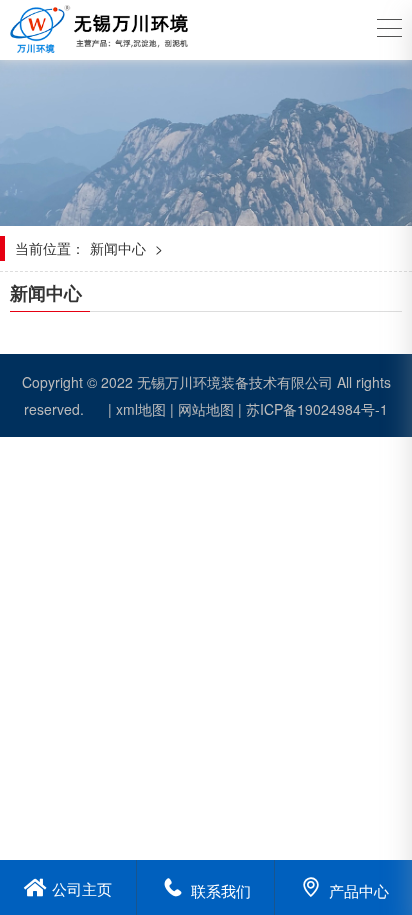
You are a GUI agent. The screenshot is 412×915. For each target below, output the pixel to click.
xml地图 (141, 409)
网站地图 (206, 409)
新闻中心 (118, 248)
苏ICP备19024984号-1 (317, 409)
